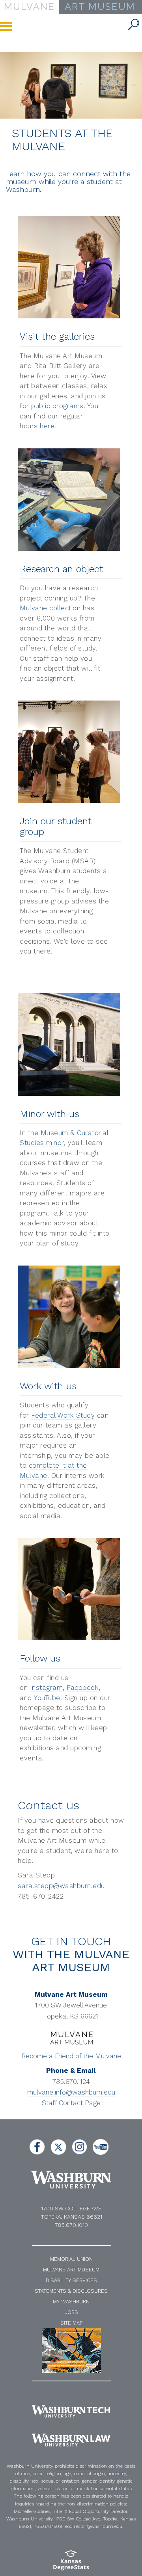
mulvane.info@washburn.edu (71, 2092)
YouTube (47, 1698)
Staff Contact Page (71, 2103)
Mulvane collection (50, 608)
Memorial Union (71, 2259)
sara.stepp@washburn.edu (61, 1886)
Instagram (47, 1688)
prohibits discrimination (81, 2466)
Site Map (71, 2323)
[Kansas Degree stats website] (71, 2563)
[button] (134, 25)
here (47, 426)
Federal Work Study (63, 1415)
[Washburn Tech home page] (71, 2411)
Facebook (83, 1688)
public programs (57, 406)
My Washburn (71, 2302)
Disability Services (71, 2280)
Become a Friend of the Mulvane (71, 2056)
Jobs (71, 2312)
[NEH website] (71, 2350)
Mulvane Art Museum (71, 2270)
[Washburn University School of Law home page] (71, 2440)
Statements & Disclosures (71, 2291)
